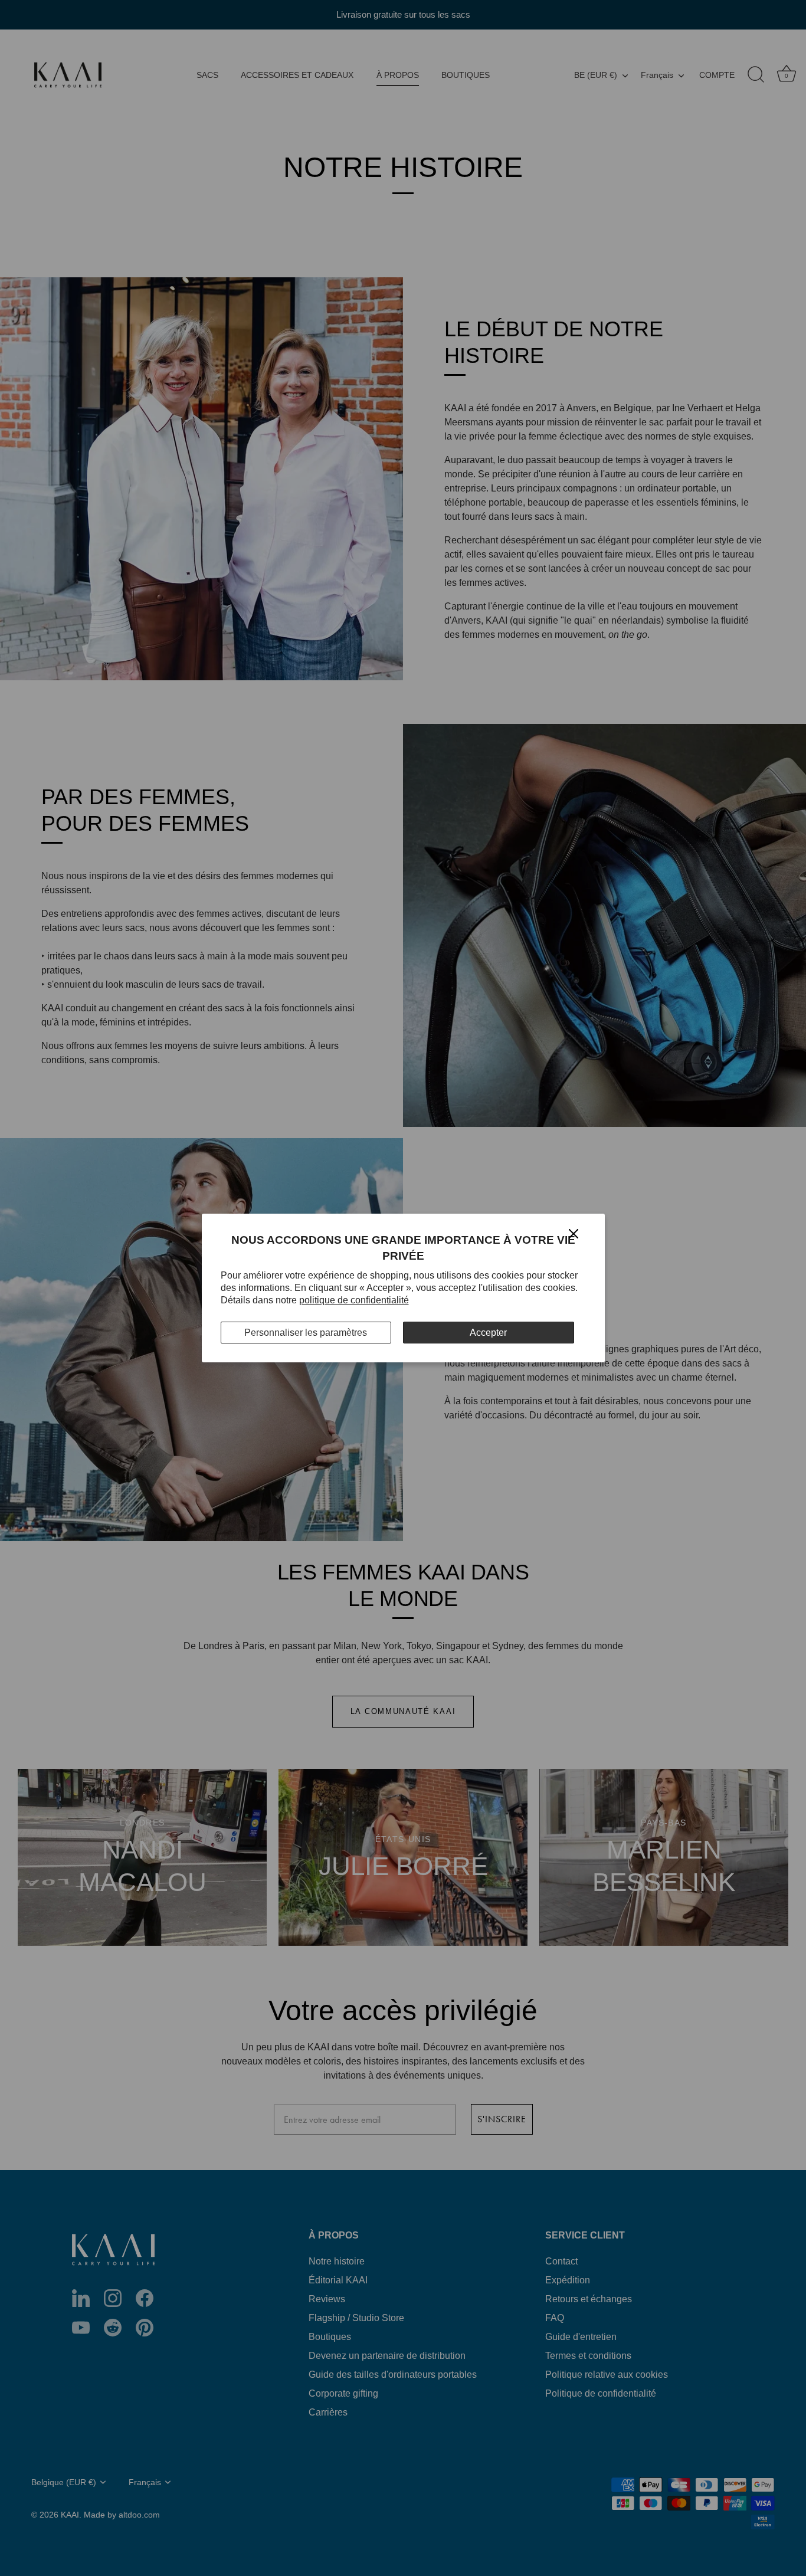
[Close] (574, 1233)
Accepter (488, 1333)
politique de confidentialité (354, 1300)
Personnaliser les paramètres (306, 1333)
